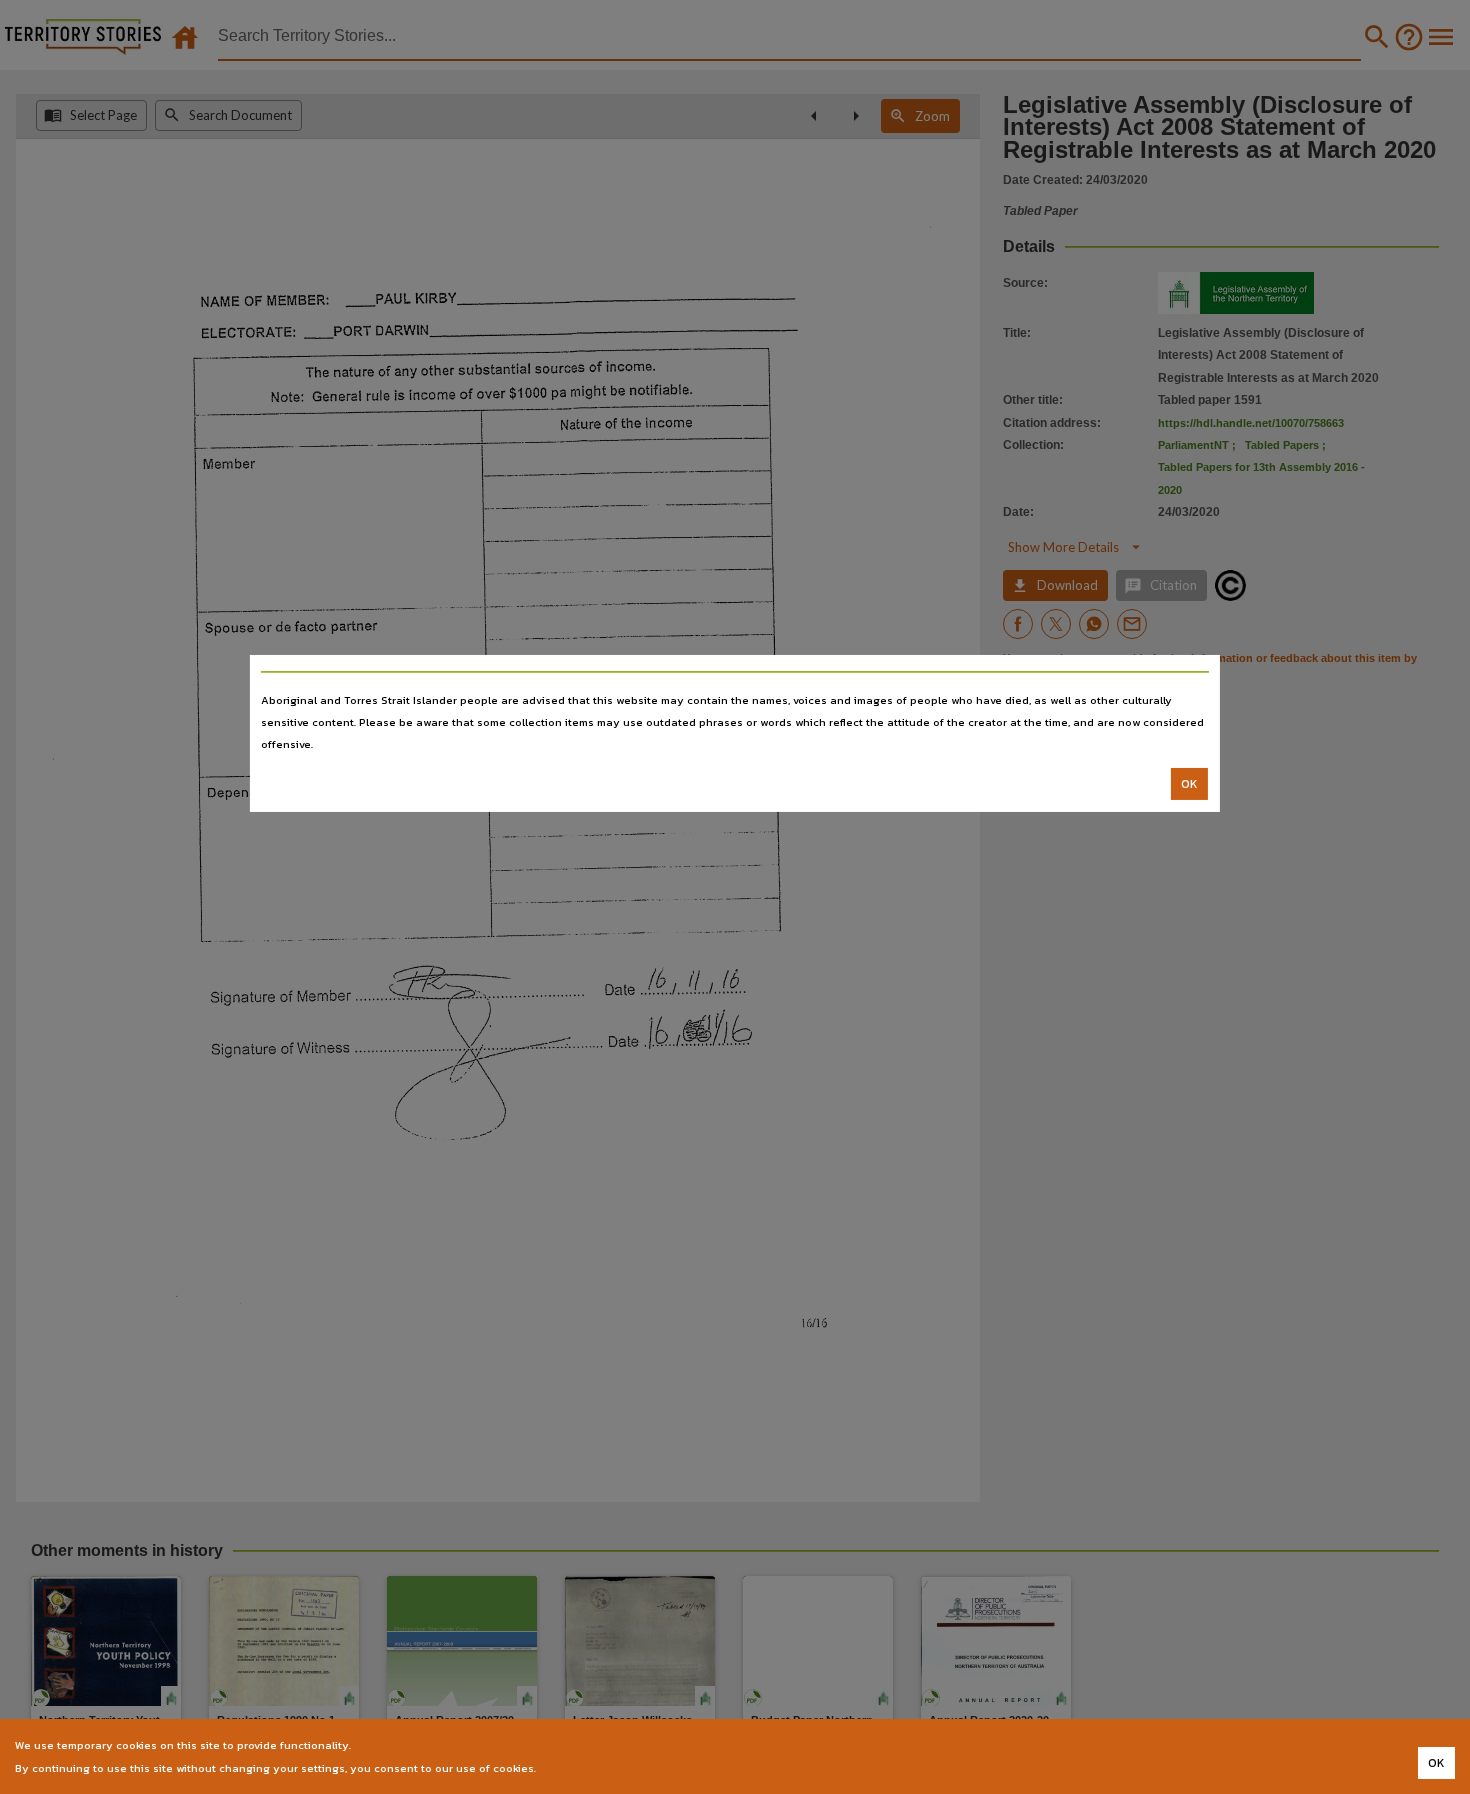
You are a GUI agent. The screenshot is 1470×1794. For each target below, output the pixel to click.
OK (1189, 784)
